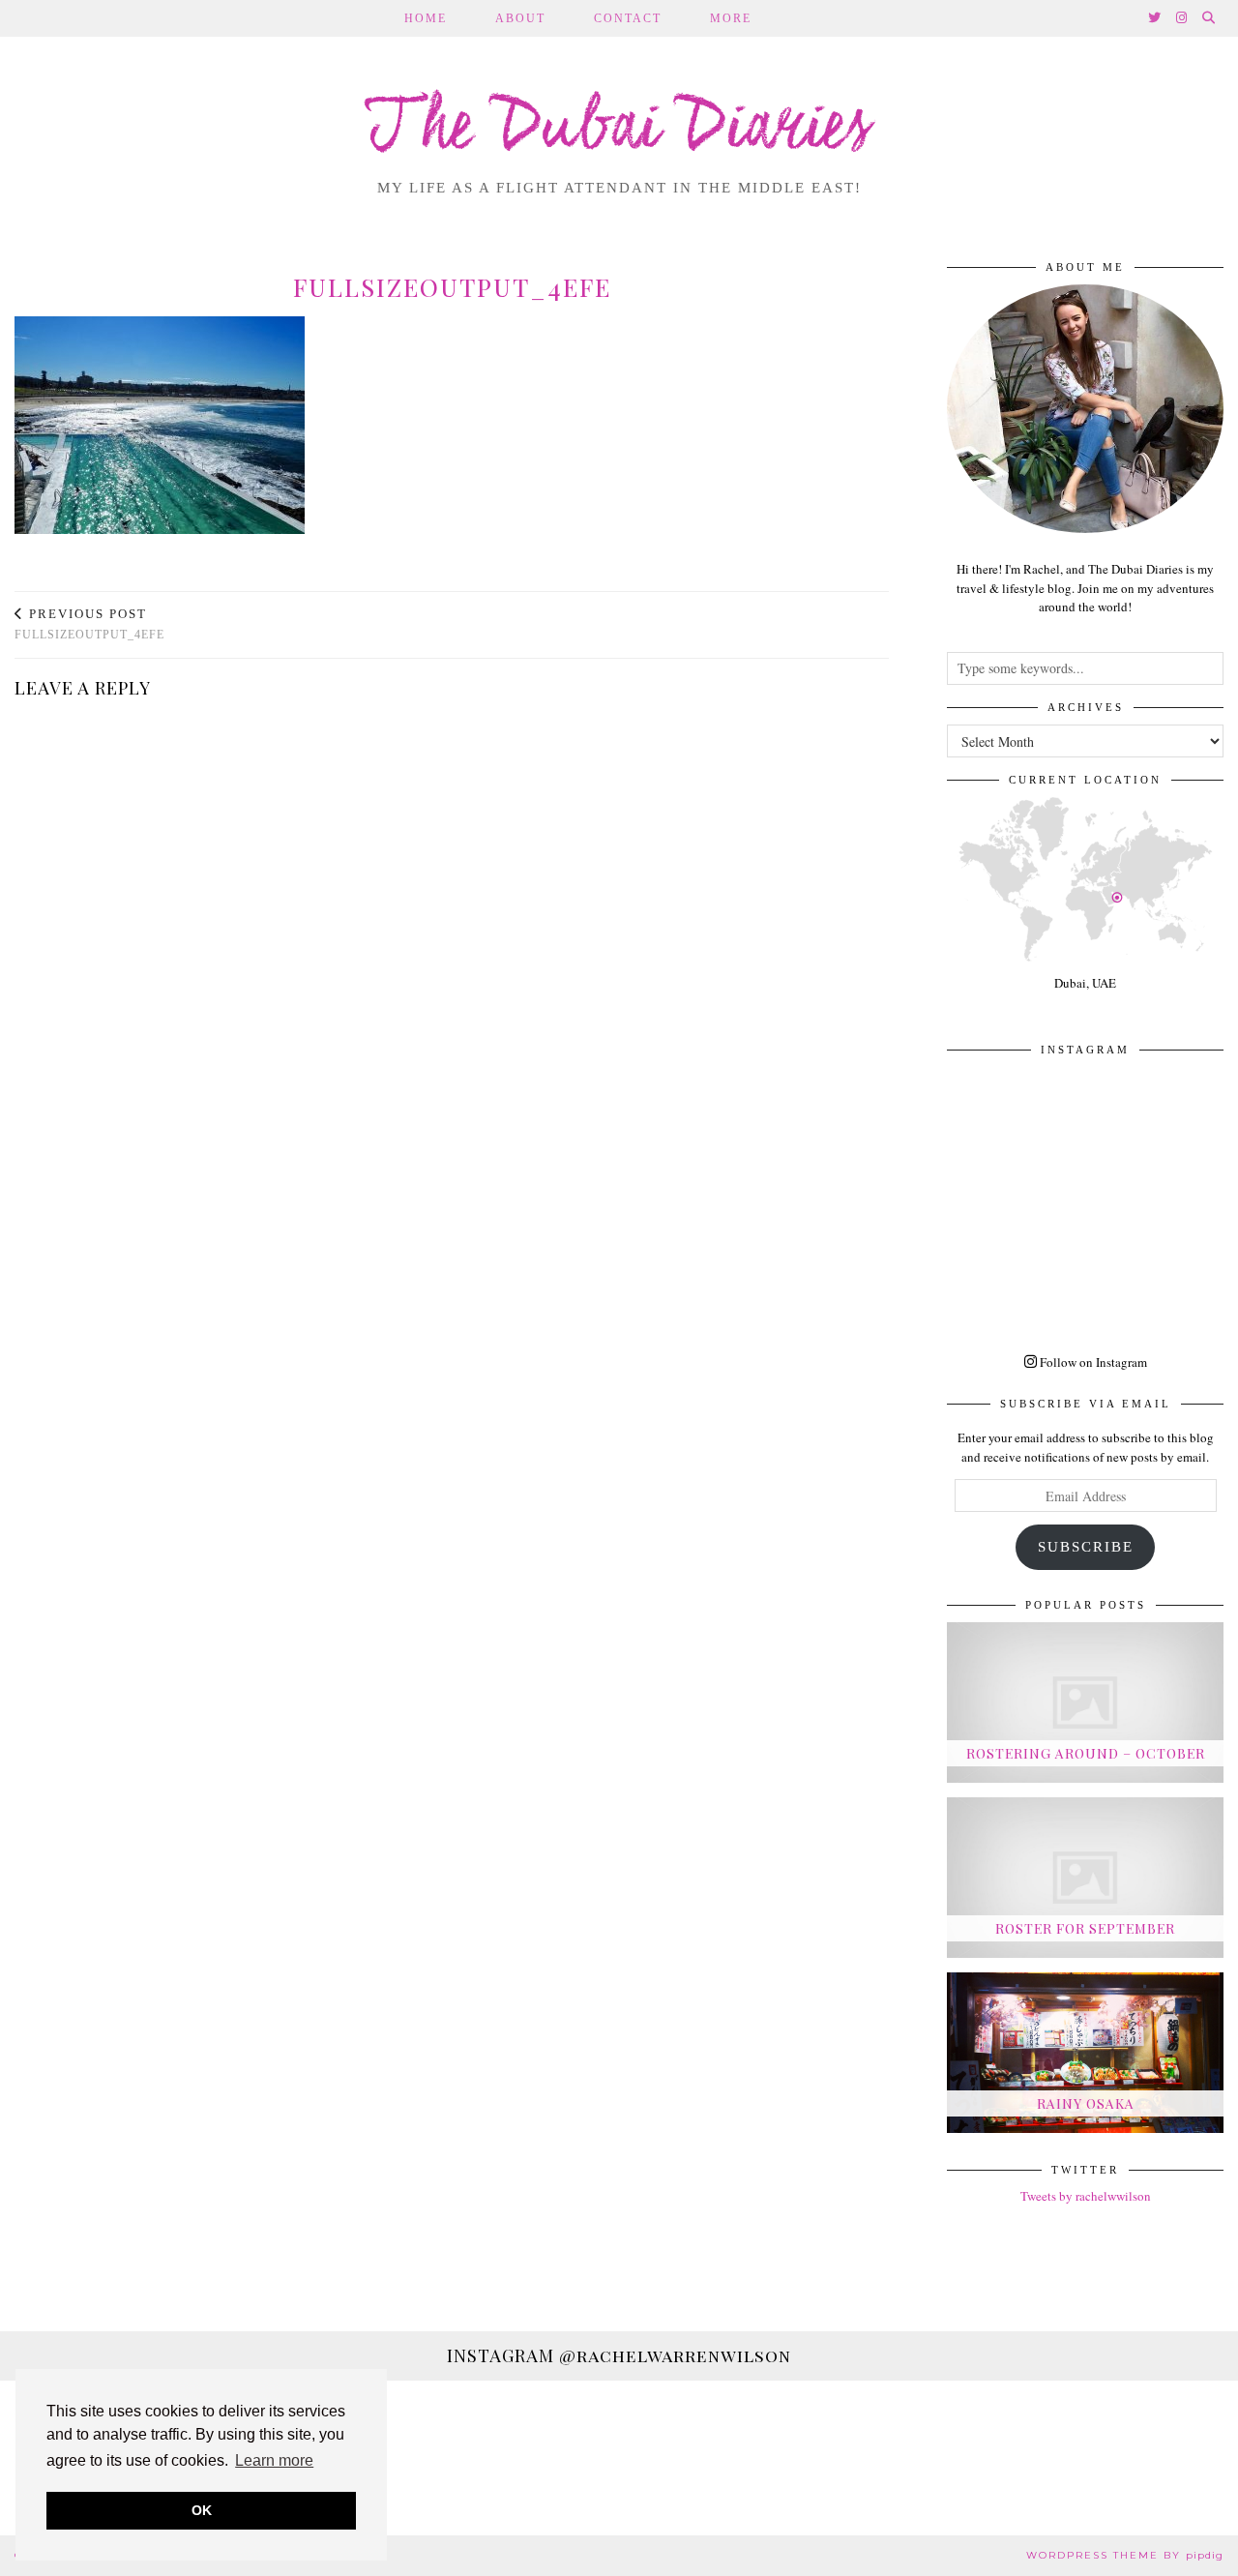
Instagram (619, 2355)
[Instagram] (1182, 18)
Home (426, 18)
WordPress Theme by (1125, 2555)
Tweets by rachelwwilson (1086, 2196)
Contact (628, 18)
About (520, 18)
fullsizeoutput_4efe (89, 624)
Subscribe (1086, 1547)
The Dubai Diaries (619, 130)
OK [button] (202, 2510)
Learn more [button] (274, 2460)
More (731, 18)
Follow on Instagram (1092, 1362)
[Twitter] (1155, 18)
